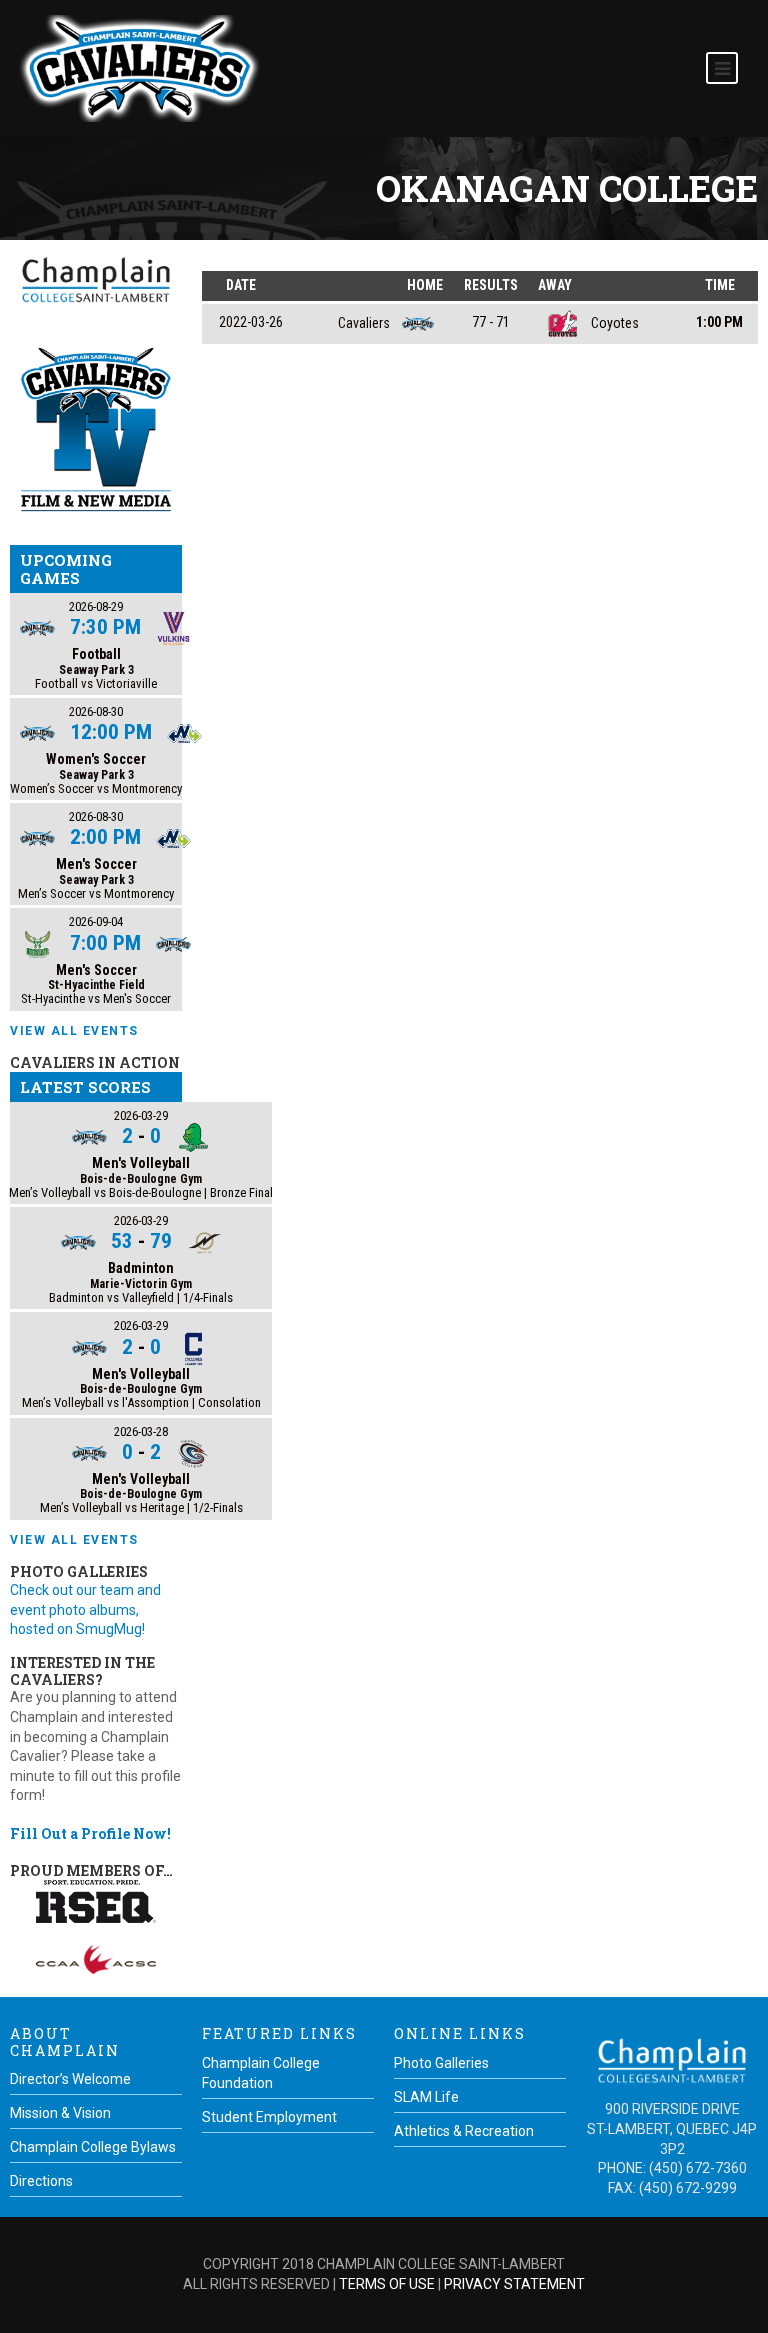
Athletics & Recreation (464, 2131)
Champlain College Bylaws (93, 2147)
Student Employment (269, 2117)
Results (491, 285)
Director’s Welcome (70, 2079)
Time (720, 285)
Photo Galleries (441, 2063)
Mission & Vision (60, 2113)
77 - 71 (491, 322)
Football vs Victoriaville (96, 683)
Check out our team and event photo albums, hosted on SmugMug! (85, 1609)
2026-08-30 (96, 711)
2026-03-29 (141, 1115)
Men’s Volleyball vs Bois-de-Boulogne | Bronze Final (141, 1192)
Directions (41, 2181)
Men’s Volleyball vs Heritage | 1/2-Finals (141, 1507)
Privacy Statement (514, 2284)
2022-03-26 (251, 322)
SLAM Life (426, 2097)
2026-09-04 (96, 921)
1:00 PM (719, 322)
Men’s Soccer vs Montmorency (96, 893)
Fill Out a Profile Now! (90, 1833)
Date (241, 285)
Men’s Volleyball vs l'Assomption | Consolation (141, 1402)
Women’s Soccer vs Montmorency (96, 788)
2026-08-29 (96, 606)
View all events (74, 1031)
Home (425, 285)
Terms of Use (387, 2284)
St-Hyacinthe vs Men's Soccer (96, 998)
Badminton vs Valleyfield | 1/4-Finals (141, 1297)
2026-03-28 (141, 1431)
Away (555, 285)
